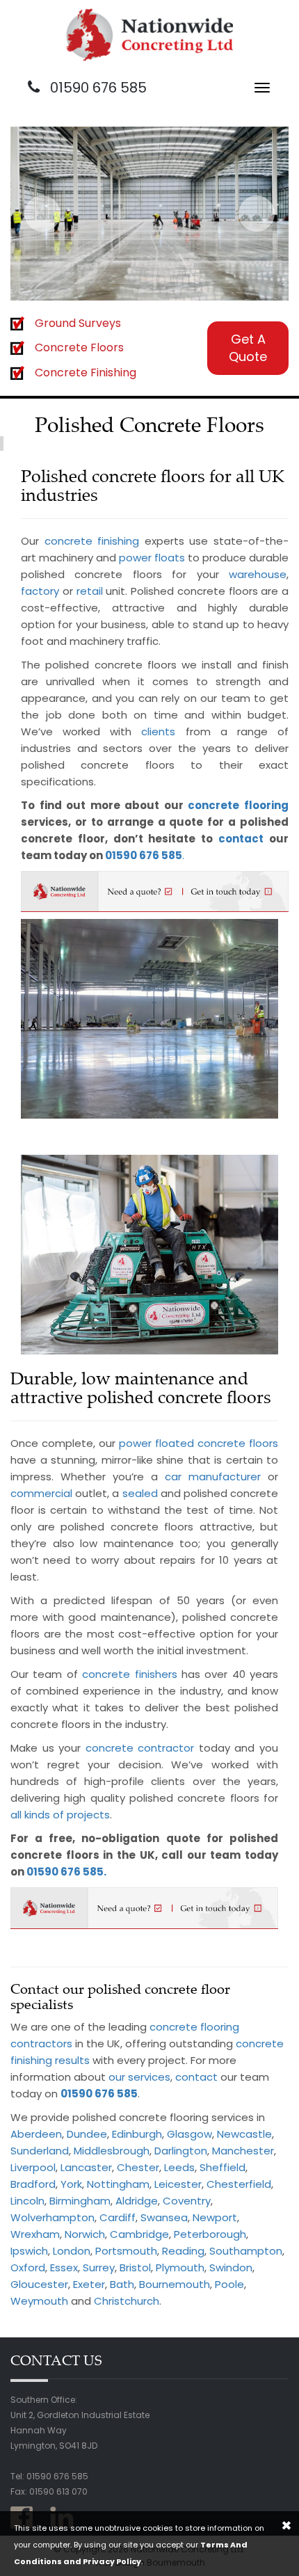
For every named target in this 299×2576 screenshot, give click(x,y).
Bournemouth (175, 2284)
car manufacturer (213, 1477)
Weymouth (39, 2301)
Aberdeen (36, 2134)
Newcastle (244, 2134)
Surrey (99, 2267)
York (71, 2184)
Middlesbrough (112, 2151)
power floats (152, 558)
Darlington (181, 2151)
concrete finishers (129, 1674)
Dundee (87, 2134)
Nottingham (118, 2184)
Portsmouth (126, 2251)
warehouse (258, 574)
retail (90, 591)
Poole (229, 2284)
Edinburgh (137, 2134)
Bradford (33, 2184)
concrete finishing (92, 541)
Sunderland (40, 2151)
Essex (64, 2267)
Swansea (164, 2217)
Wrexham (35, 2234)
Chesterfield (239, 2184)
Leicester (178, 2184)
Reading (183, 2251)
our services (139, 2077)
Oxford (28, 2267)
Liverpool (33, 2167)
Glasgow (189, 2134)
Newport (215, 2217)
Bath (122, 2284)
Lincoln (27, 2201)
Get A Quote (248, 348)
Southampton (246, 2251)
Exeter (89, 2284)
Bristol (135, 2267)
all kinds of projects (60, 1815)
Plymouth (180, 2267)
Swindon (231, 2267)
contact (241, 839)
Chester (138, 2167)
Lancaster (86, 2167)
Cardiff (118, 2217)
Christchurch (127, 2301)
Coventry (187, 2201)
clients (158, 731)
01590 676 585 (97, 88)
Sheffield (223, 2167)
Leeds (179, 2167)
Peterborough (210, 2234)
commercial (41, 1493)
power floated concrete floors (199, 1443)
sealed (140, 1493)
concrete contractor (140, 1748)
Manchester (243, 2151)
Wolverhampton (52, 2217)
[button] (42, 214)
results (72, 2060)
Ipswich (29, 2251)
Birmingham (80, 2201)
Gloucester (39, 2284)
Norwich (85, 2234)
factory (40, 591)
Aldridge (137, 2201)
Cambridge (139, 2234)
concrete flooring (238, 805)
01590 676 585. (66, 1872)
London (72, 2251)
